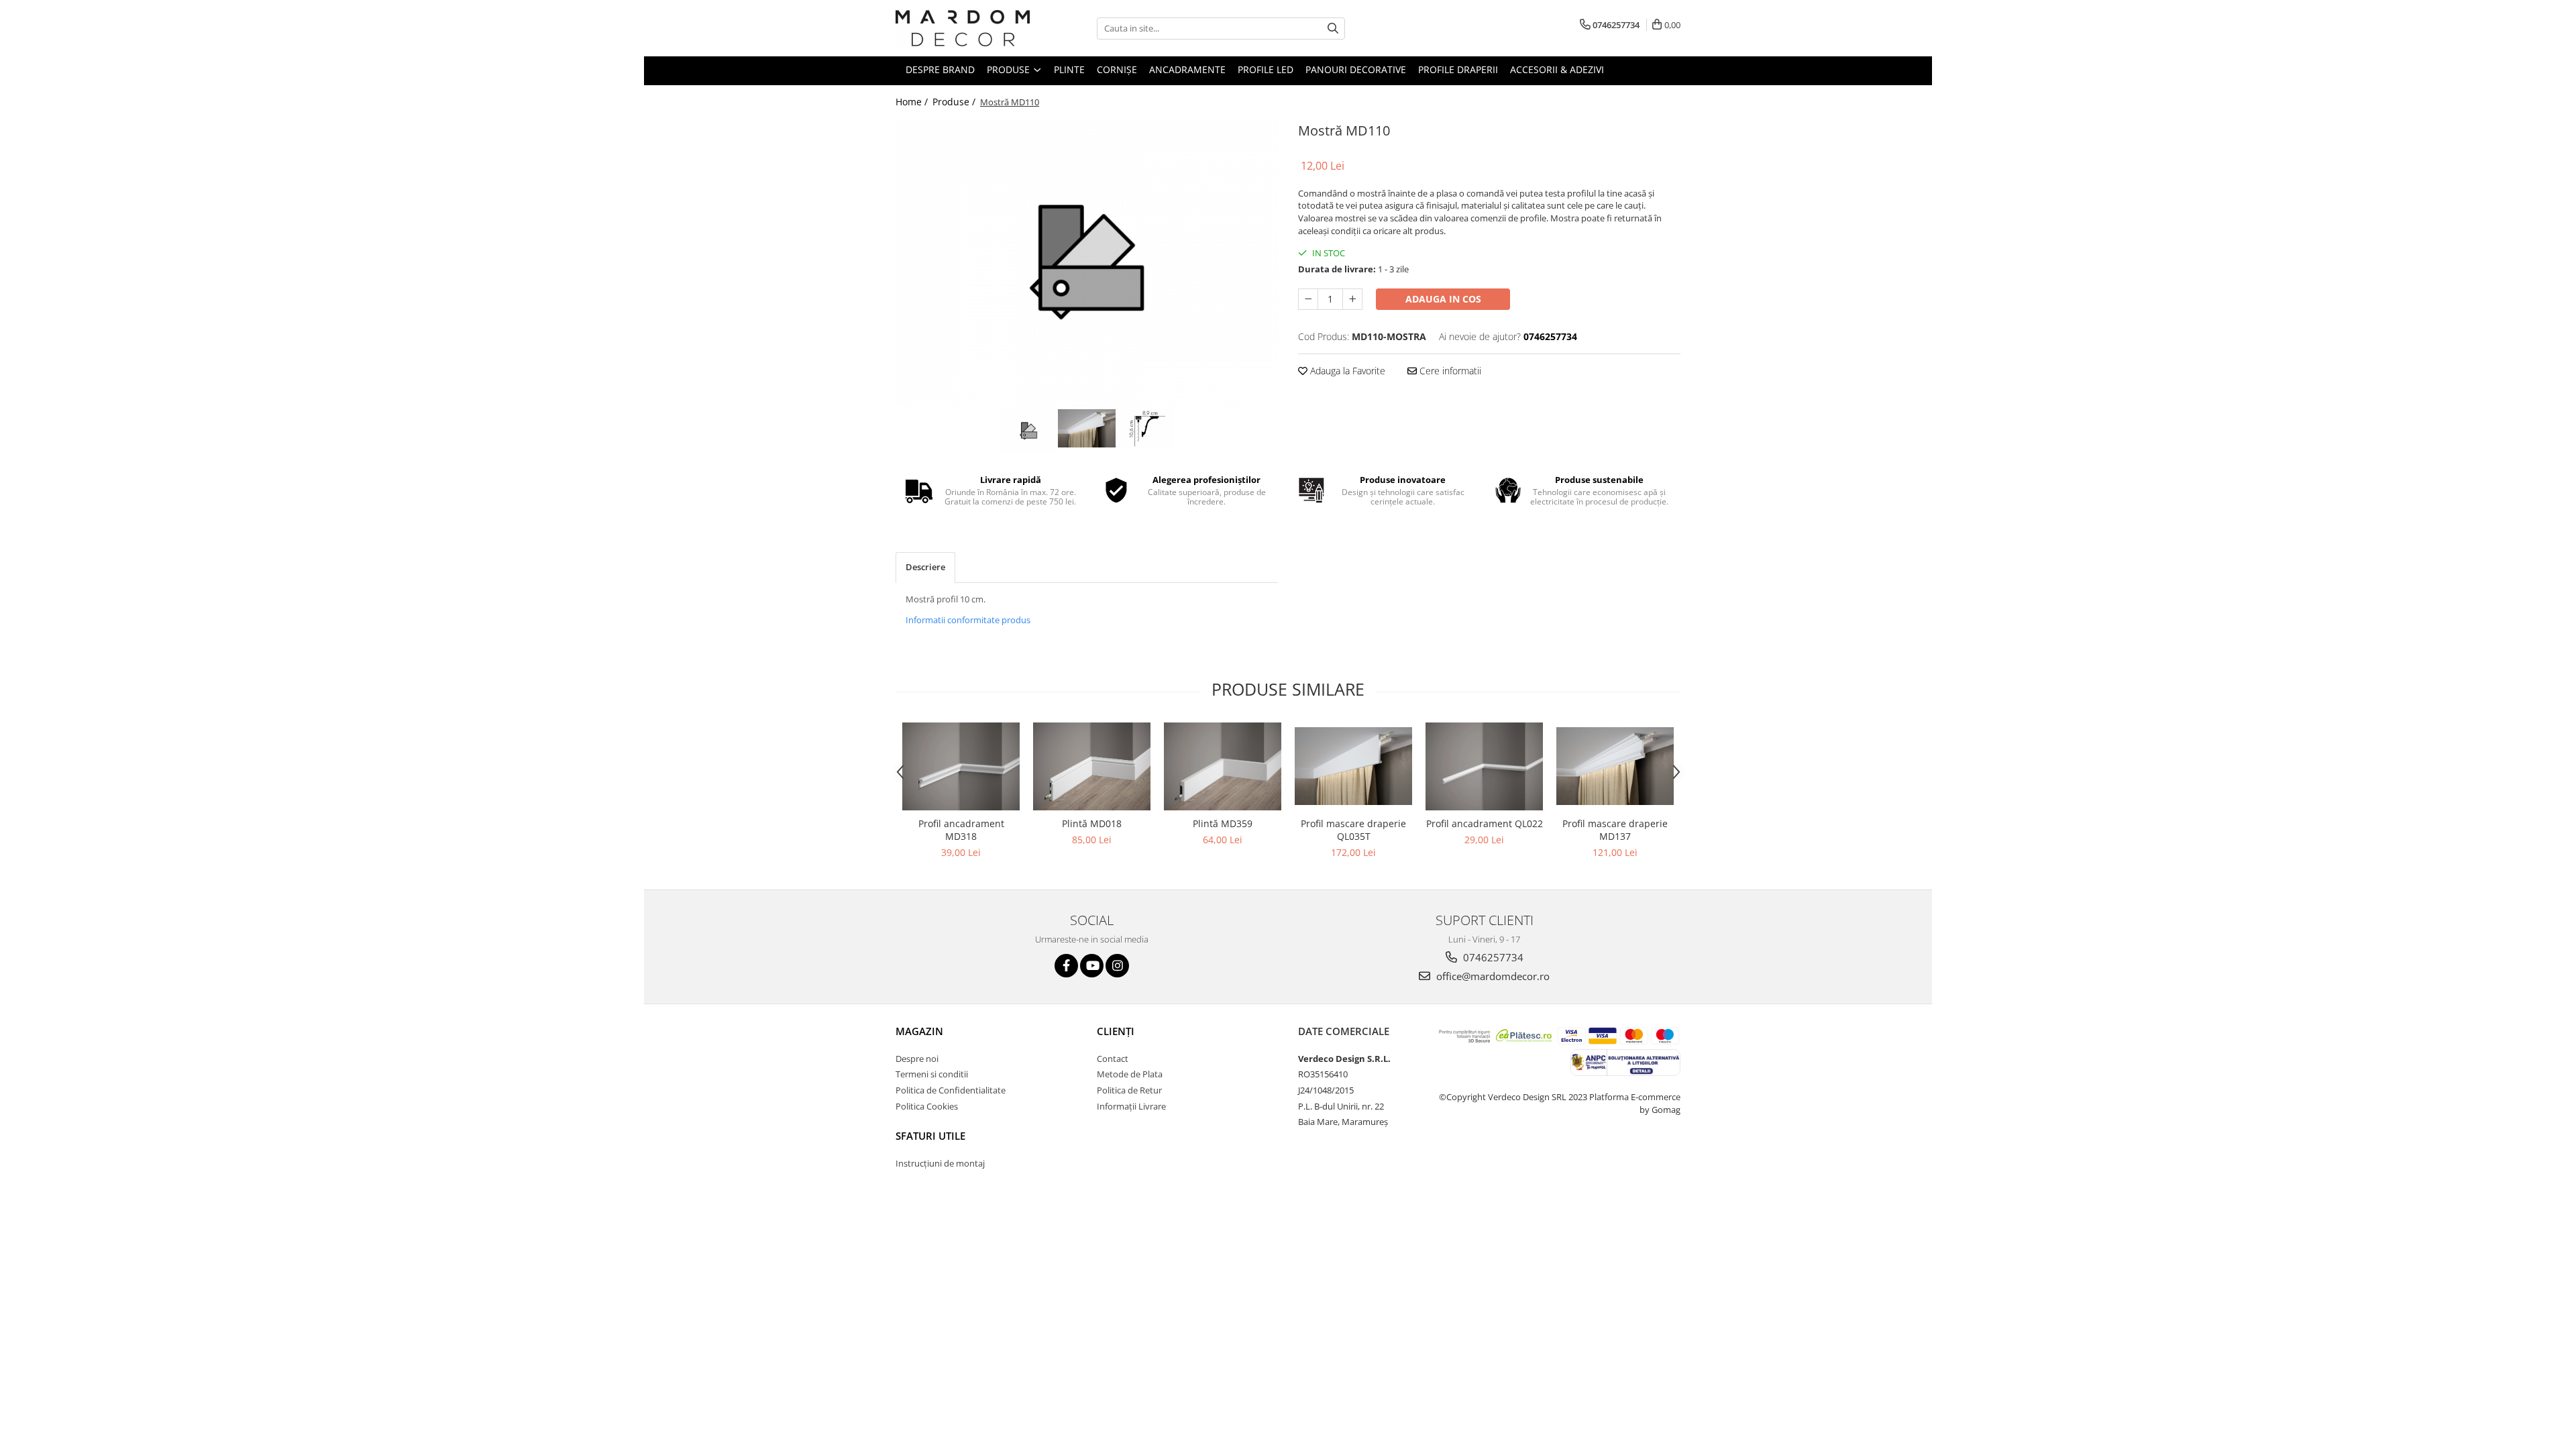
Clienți (1116, 1031)
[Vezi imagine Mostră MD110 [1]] (1087, 429)
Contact (1113, 1059)
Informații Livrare (1131, 1106)
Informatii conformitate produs (968, 620)
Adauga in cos (1443, 299)
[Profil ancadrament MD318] (961, 766)
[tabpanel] (1087, 262)
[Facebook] (1066, 966)
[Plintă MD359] (1223, 766)
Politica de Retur (1129, 1090)
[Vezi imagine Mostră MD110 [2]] (1145, 429)
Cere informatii (1449, 371)
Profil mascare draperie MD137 (1615, 830)
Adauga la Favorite (1346, 371)
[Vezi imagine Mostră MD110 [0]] (1029, 431)
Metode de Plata (1130, 1074)
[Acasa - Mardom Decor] (963, 28)
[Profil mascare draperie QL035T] (1353, 766)
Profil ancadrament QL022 (1485, 823)
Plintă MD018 (1092, 823)
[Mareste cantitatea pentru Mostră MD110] (1352, 299)
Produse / (955, 102)
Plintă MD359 (1223, 823)
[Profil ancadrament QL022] (1484, 766)
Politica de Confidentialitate (951, 1090)
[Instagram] (1117, 966)
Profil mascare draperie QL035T (1353, 830)
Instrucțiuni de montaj (940, 1163)
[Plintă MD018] (1092, 766)
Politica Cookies (927, 1106)
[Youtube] (1092, 966)
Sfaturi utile (930, 1136)
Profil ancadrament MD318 (961, 830)
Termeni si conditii (932, 1074)
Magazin (919, 1031)
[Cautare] (1333, 29)
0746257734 (1492, 957)
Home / (913, 102)
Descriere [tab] (925, 567)
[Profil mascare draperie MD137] (1615, 766)
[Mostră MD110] (1087, 262)
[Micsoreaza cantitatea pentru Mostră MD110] (1308, 299)
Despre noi (917, 1059)
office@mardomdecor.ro (1492, 976)
